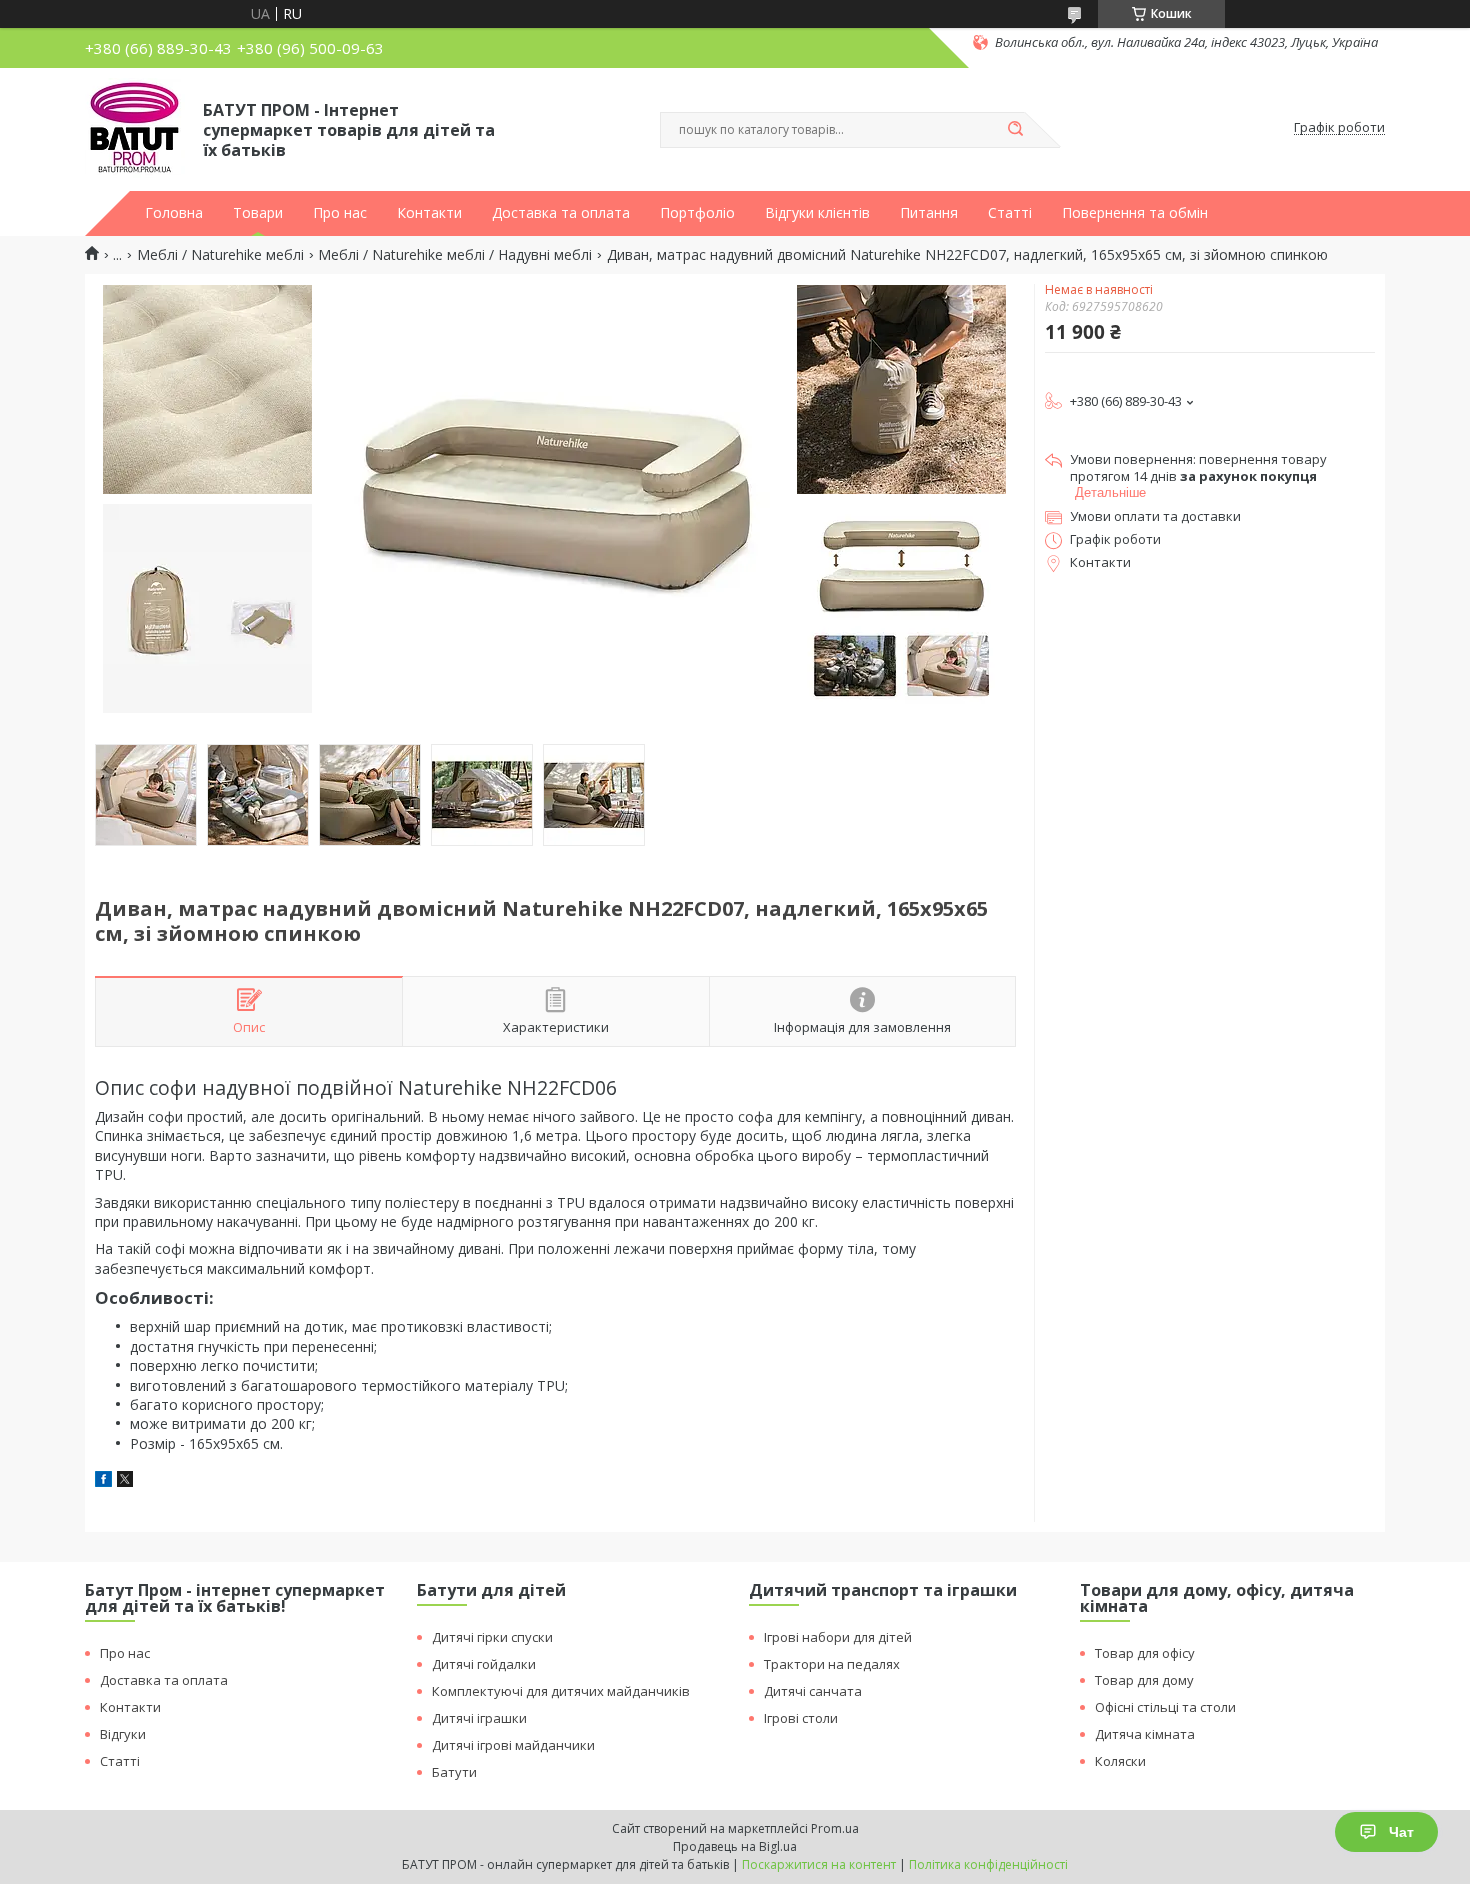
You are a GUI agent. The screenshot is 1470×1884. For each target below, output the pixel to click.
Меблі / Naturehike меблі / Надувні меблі (455, 255)
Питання (929, 213)
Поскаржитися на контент (819, 1864)
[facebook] (103, 1481)
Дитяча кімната (1145, 1734)
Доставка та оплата (561, 213)
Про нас (340, 213)
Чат (1401, 1832)
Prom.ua (835, 1828)
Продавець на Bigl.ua (735, 1846)
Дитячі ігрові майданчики (513, 1745)
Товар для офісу (1145, 1653)
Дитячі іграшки (479, 1718)
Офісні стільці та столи (1165, 1707)
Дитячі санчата (813, 1691)
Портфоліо (697, 213)
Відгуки (123, 1734)
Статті (1010, 213)
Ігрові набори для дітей (838, 1637)
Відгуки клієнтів (817, 213)
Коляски (1120, 1761)
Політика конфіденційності (988, 1864)
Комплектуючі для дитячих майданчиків (561, 1691)
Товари (258, 213)
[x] (125, 1481)
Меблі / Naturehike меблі (220, 255)
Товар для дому (1144, 1680)
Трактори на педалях (832, 1664)
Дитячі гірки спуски (492, 1637)
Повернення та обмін (1135, 213)
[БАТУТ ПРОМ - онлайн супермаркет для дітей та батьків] (135, 128)
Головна (174, 213)
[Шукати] (1015, 130)
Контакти (429, 213)
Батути (454, 1772)
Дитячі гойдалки (484, 1664)
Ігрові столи (801, 1718)
